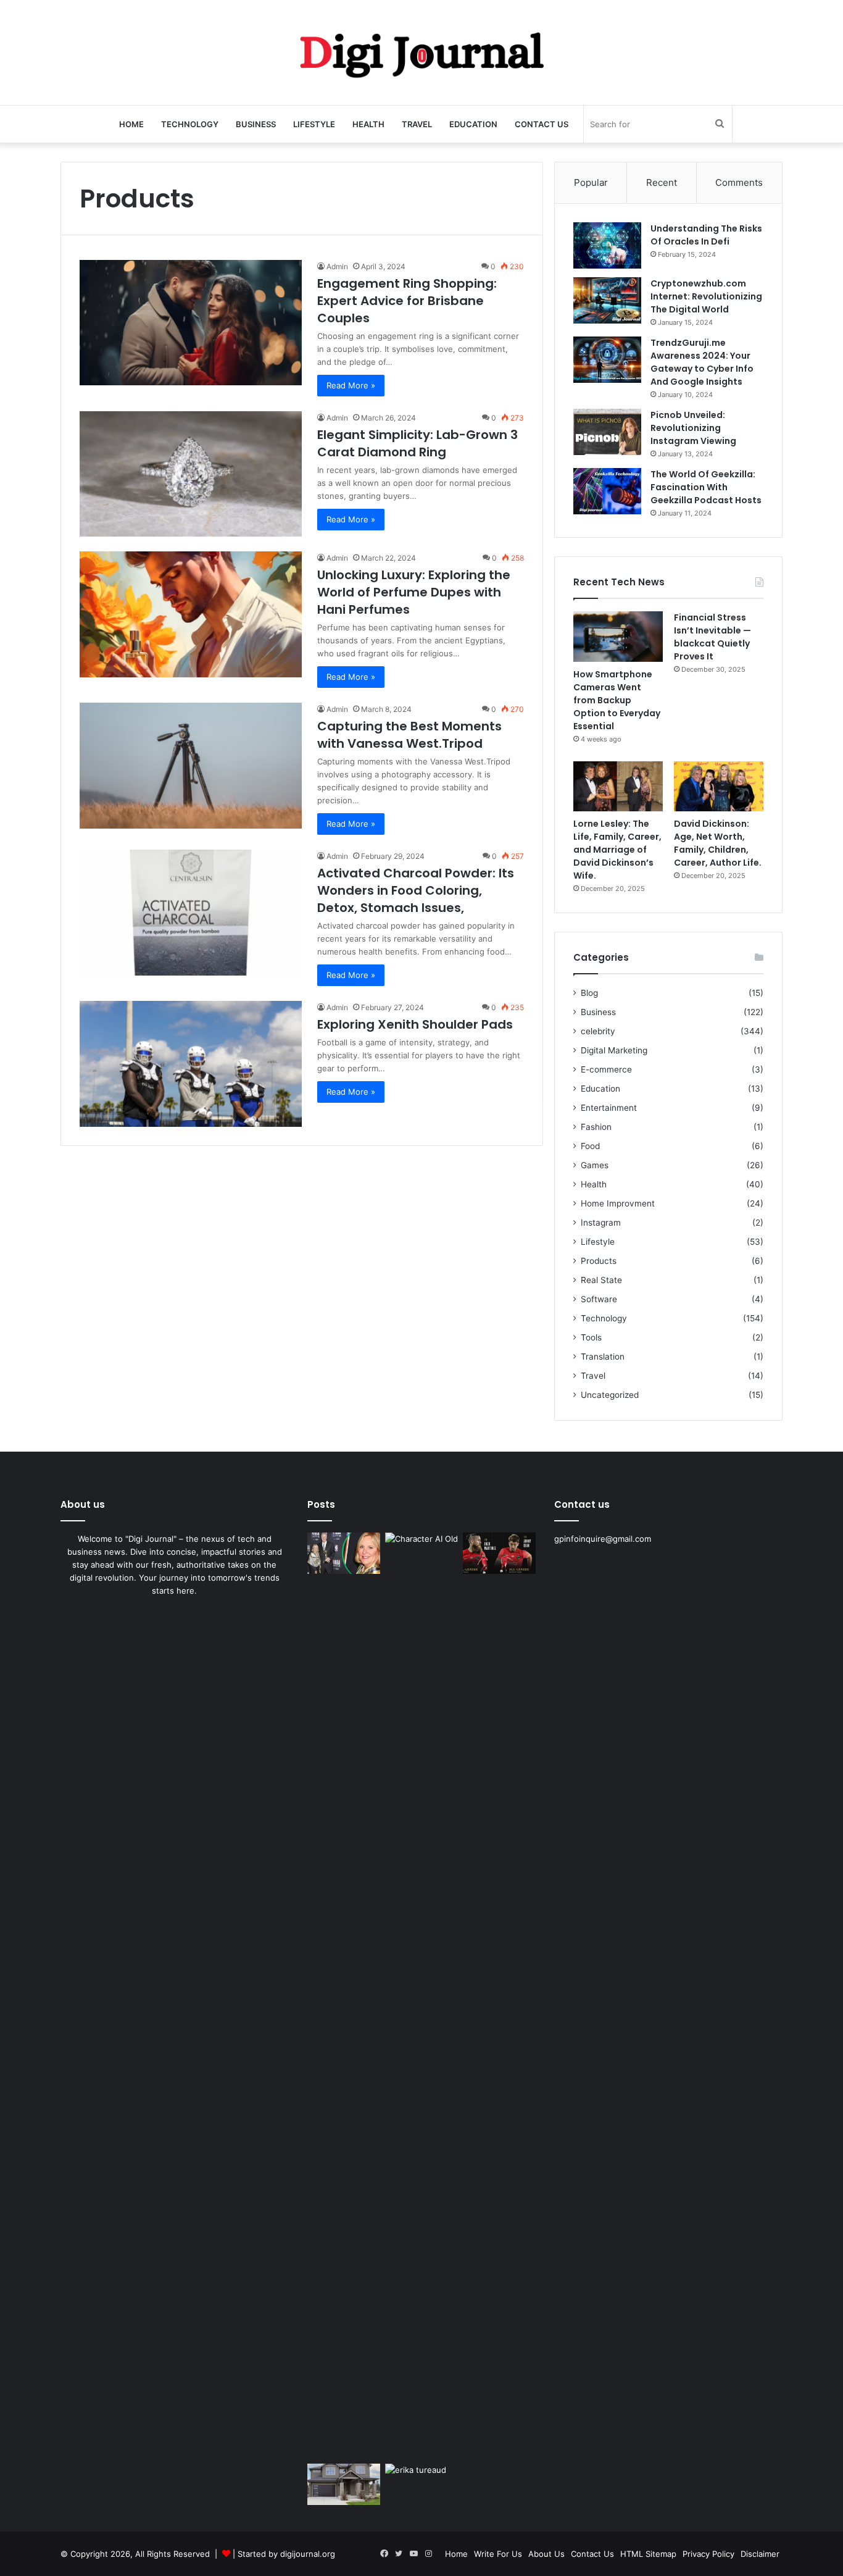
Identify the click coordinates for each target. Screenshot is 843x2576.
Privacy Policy (708, 2554)
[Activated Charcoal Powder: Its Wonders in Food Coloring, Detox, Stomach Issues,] (191, 912)
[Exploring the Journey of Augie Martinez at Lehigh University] (499, 1553)
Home (131, 124)
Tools (591, 1337)
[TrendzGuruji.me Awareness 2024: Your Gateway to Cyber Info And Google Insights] (607, 360)
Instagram (601, 1223)
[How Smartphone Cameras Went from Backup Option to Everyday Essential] (618, 637)
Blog (589, 993)
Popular (591, 182)
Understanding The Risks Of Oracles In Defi (706, 235)
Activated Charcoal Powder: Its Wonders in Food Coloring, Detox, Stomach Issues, (416, 890)
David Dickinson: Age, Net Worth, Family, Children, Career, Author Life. (718, 843)
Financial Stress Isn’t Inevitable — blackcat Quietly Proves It (712, 637)
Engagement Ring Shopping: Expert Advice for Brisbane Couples (407, 301)
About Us (546, 2554)
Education (473, 124)
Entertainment (609, 1108)
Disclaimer (760, 2554)
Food (590, 1146)
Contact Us (542, 124)
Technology (190, 124)
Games (595, 1165)
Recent (662, 182)
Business (256, 124)
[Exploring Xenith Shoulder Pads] (191, 1064)
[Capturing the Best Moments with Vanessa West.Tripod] (191, 765)
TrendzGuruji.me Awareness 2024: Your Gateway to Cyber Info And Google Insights (702, 362)
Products (599, 1261)
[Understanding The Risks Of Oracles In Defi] (607, 245)
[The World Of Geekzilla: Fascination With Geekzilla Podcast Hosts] (607, 491)
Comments (739, 182)
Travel (417, 124)
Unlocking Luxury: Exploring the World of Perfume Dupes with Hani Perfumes (414, 592)
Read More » (351, 385)
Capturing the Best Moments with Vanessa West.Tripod (409, 735)
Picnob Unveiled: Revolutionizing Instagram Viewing (693, 428)
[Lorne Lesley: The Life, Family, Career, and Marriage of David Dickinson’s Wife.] (618, 787)
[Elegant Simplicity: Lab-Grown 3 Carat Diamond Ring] (191, 474)
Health (368, 124)
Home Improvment (618, 1203)
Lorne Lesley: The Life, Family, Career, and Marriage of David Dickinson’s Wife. (617, 850)
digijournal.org (308, 2554)
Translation (603, 1357)
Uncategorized (610, 1395)
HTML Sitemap (648, 2554)
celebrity (598, 1031)
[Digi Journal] (421, 52)
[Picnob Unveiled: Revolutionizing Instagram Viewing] (607, 432)
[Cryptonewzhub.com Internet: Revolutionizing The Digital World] (607, 300)
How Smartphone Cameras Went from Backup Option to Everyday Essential (617, 700)
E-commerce (606, 1069)
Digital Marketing (614, 1050)
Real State (601, 1280)
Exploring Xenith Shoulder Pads (415, 1024)
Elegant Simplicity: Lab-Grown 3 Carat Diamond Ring (417, 443)
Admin (337, 266)
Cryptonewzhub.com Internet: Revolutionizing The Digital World (706, 296)
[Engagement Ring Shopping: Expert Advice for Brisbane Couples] (191, 323)
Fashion (596, 1127)
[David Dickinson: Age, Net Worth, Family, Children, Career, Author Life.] (719, 787)
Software (599, 1299)
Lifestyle (314, 124)
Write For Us (498, 2554)
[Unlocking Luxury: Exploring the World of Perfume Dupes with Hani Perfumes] (191, 614)
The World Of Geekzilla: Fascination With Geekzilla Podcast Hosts (706, 487)
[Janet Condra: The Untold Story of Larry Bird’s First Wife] (344, 1553)
